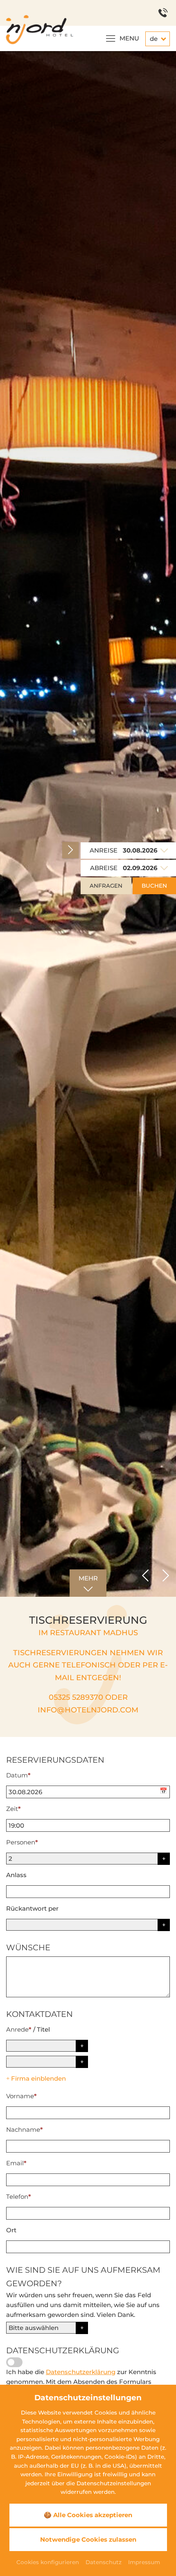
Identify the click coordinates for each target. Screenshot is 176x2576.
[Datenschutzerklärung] (14, 2362)
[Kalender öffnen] (165, 1792)
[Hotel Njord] (37, 29)
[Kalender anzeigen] (164, 850)
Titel (43, 2029)
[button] (145, 1576)
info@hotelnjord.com (88, 1710)
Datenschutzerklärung (81, 2372)
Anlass (16, 1875)
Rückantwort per (32, 1908)
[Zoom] (88, 824)
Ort (11, 2230)
